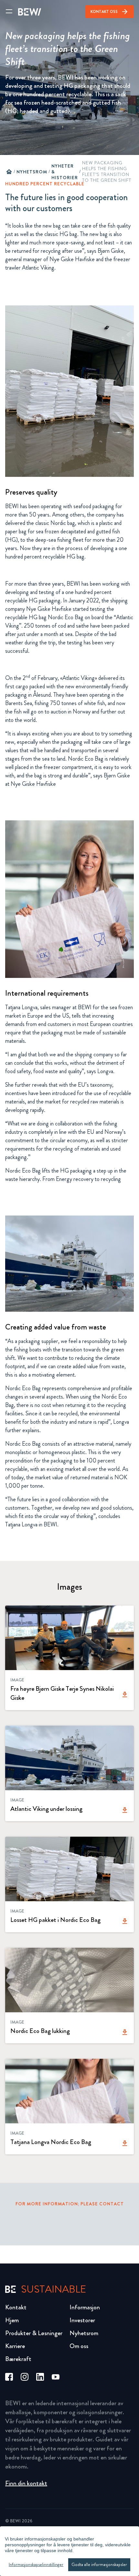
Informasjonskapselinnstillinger (36, 2565)
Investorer (82, 2320)
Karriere (15, 2346)
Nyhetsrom (32, 172)
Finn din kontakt (26, 2483)
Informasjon (85, 2307)
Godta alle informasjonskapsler (99, 2565)
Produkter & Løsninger (34, 2333)
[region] (69, 2551)
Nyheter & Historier (65, 172)
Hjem (12, 2320)
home (9, 172)
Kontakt (16, 2307)
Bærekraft (18, 2359)
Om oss (79, 2346)
